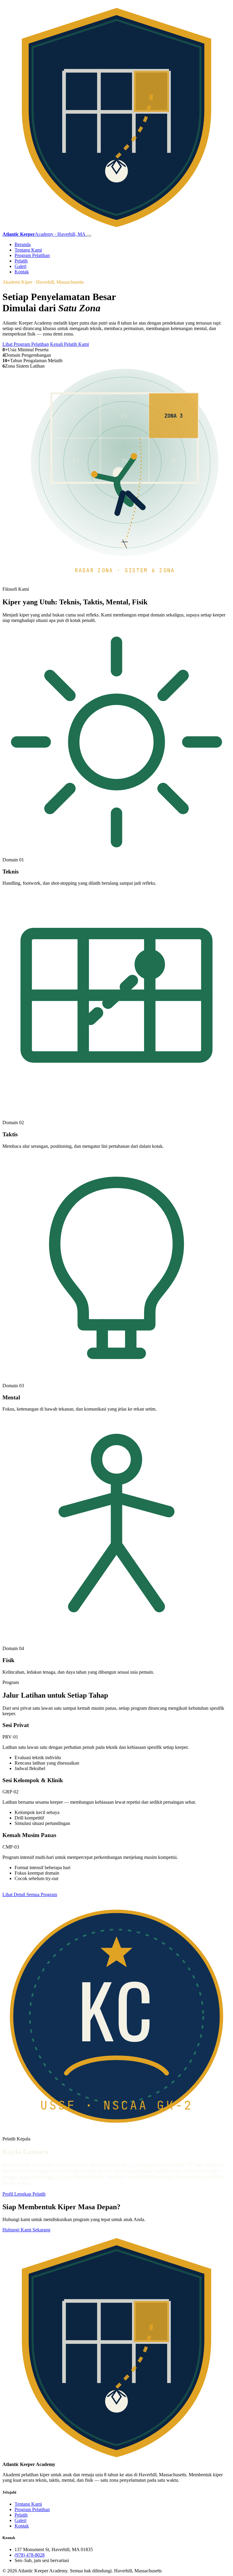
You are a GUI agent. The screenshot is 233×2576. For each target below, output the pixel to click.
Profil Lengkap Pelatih (24, 2194)
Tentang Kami (28, 250)
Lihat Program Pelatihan (26, 344)
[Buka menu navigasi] (89, 236)
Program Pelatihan (32, 255)
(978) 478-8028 (30, 2555)
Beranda (23, 244)
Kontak (22, 272)
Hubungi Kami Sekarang (26, 2230)
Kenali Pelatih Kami (69, 344)
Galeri (20, 266)
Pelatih (21, 261)
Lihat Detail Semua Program (30, 1894)
